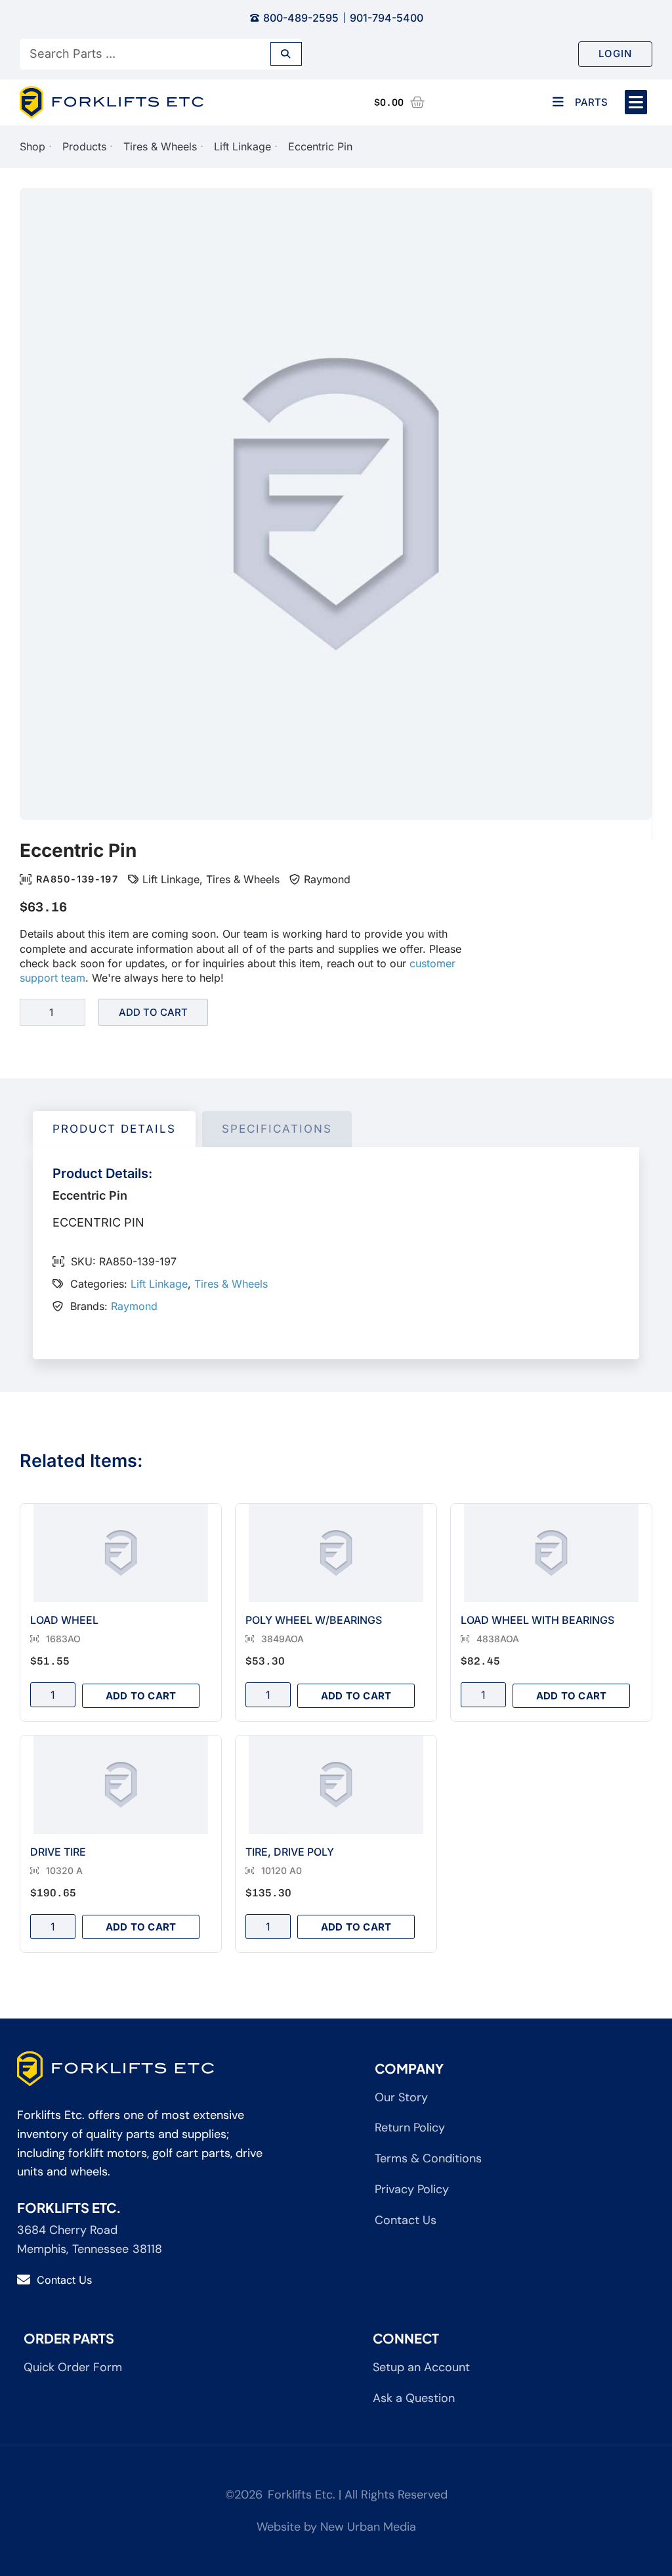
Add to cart (153, 1012)
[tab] (114, 1129)
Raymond (327, 879)
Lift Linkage (242, 146)
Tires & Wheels (160, 146)
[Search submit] (286, 54)
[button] (636, 102)
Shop (32, 146)
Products (84, 146)
